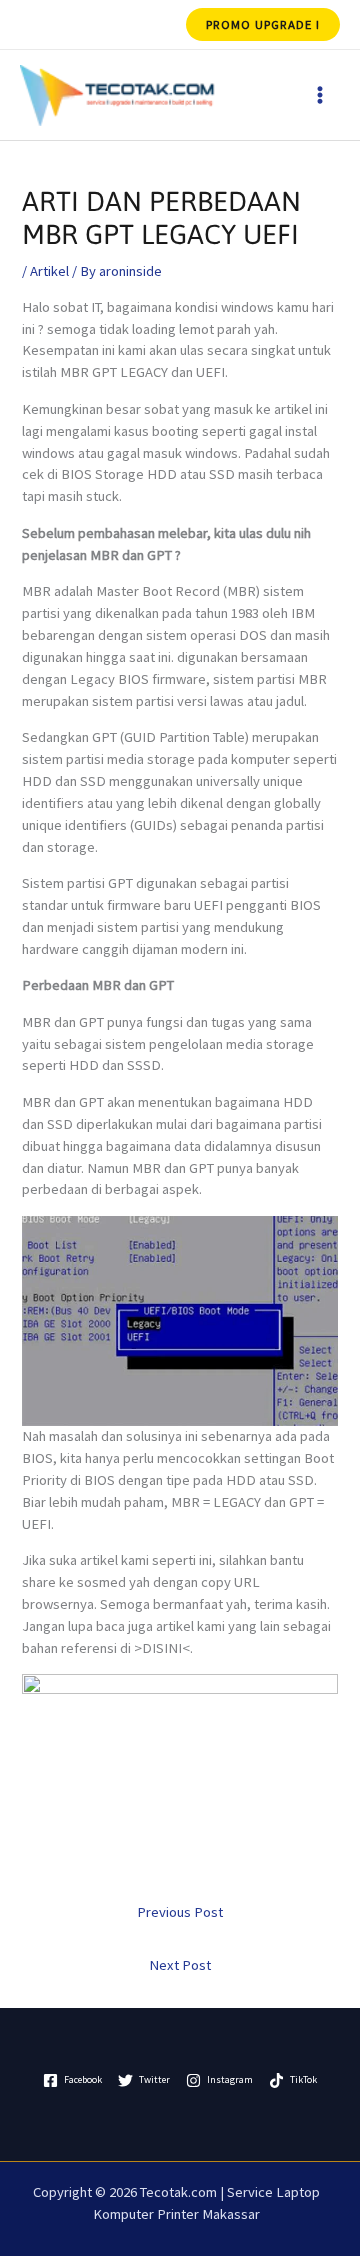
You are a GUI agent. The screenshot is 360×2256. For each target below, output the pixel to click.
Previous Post (180, 1912)
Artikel (49, 271)
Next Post (180, 1965)
